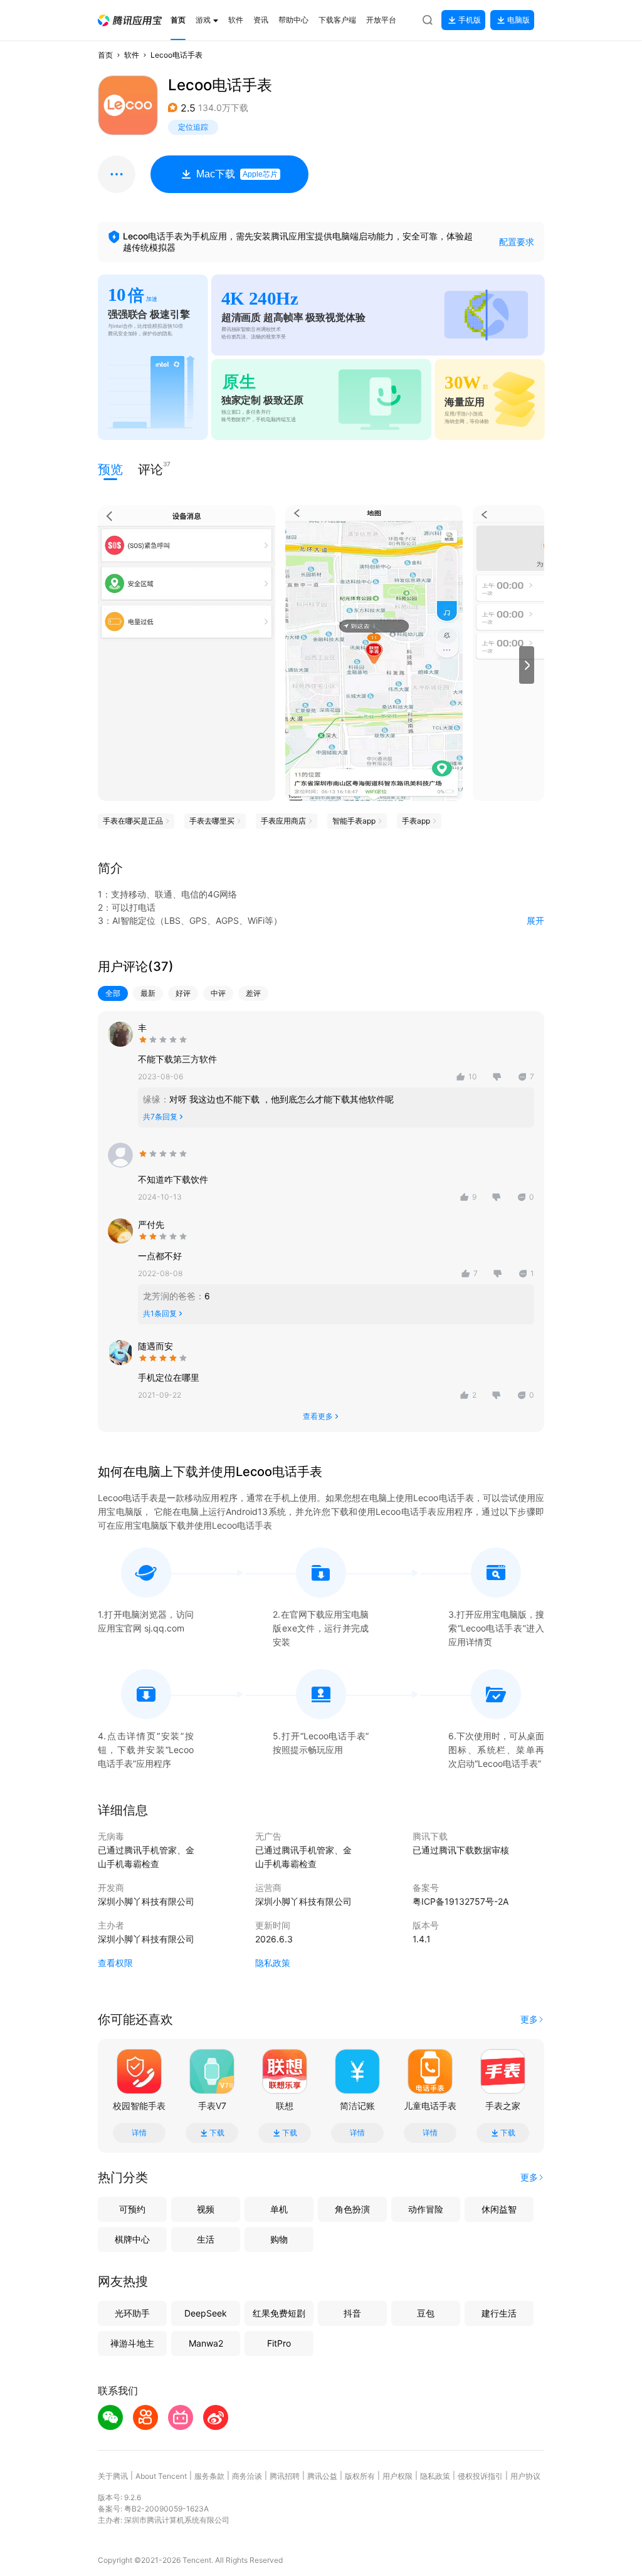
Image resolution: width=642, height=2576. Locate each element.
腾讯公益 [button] (322, 2476)
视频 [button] (206, 2209)
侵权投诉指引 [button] (480, 2476)
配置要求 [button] (517, 242)
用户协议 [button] (525, 2476)
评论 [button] (150, 469)
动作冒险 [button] (426, 2209)
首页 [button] (105, 55)
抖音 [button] (352, 2313)
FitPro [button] (279, 2343)
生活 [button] (206, 2239)
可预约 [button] (132, 2209)
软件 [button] (132, 55)
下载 (217, 2133)
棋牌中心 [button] (132, 2239)
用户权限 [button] (397, 2476)
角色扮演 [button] (352, 2209)
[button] (130, 20)
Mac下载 (237, 174)
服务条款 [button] (209, 2476)
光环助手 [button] (132, 2313)
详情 (139, 2133)
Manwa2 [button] (206, 2343)
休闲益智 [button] (499, 2209)
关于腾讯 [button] (113, 2476)
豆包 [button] (426, 2313)
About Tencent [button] (161, 2476)
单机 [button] (279, 2209)
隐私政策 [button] (273, 1963)
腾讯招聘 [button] (285, 2476)
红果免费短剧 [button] (279, 2313)
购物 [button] (279, 2239)
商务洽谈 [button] (247, 2476)
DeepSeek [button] (206, 2313)
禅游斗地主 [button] (132, 2343)
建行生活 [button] (499, 2313)
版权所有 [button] (360, 2476)
